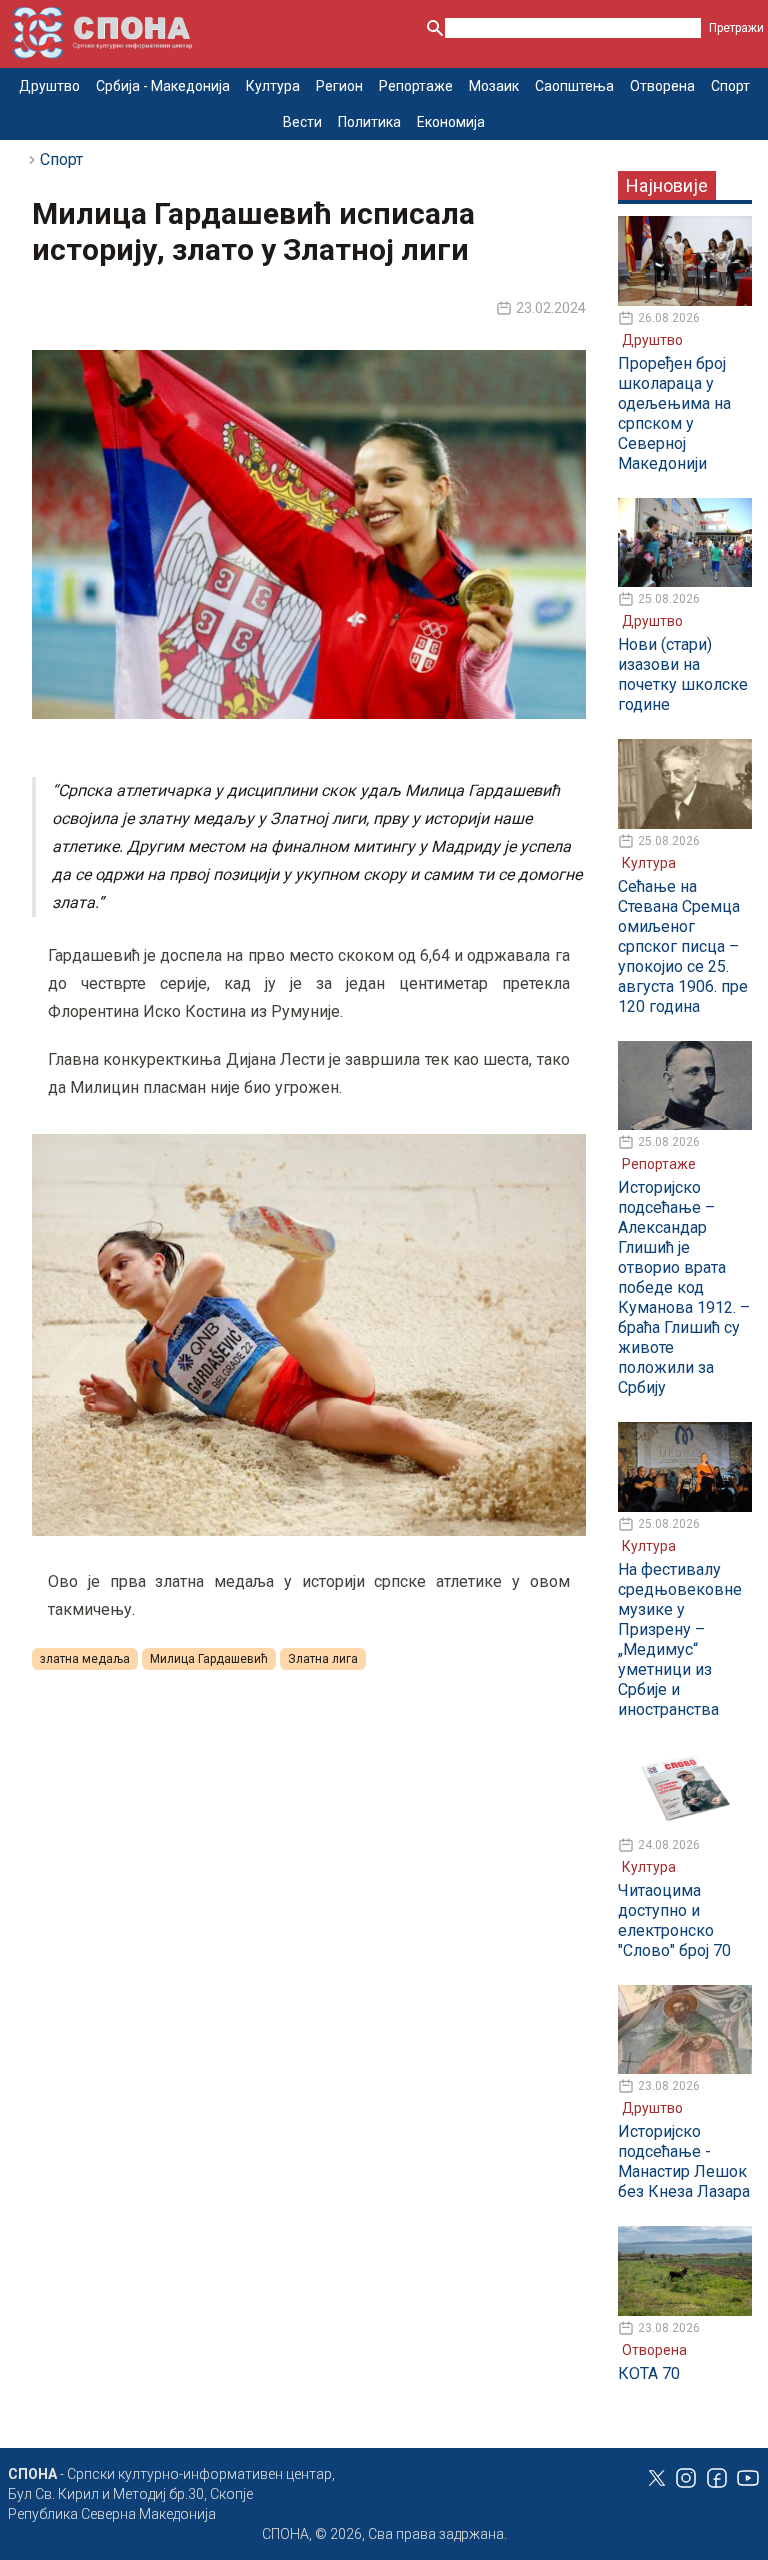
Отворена (662, 86)
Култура (273, 86)
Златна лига (323, 1659)
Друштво (49, 86)
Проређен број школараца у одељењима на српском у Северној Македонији (674, 413)
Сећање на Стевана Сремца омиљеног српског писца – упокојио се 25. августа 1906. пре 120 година (683, 946)
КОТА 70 (649, 2373)
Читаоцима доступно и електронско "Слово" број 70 (674, 1920)
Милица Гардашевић (209, 1659)
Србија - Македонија (163, 86)
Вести (302, 122)
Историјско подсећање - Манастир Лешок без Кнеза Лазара (684, 2161)
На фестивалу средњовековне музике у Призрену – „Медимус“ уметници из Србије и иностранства (680, 1639)
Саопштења (574, 86)
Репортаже (416, 86)
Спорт (730, 86)
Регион (339, 86)
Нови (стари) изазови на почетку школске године (683, 674)
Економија (451, 122)
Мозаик (494, 86)
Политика (369, 122)
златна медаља (85, 1659)
